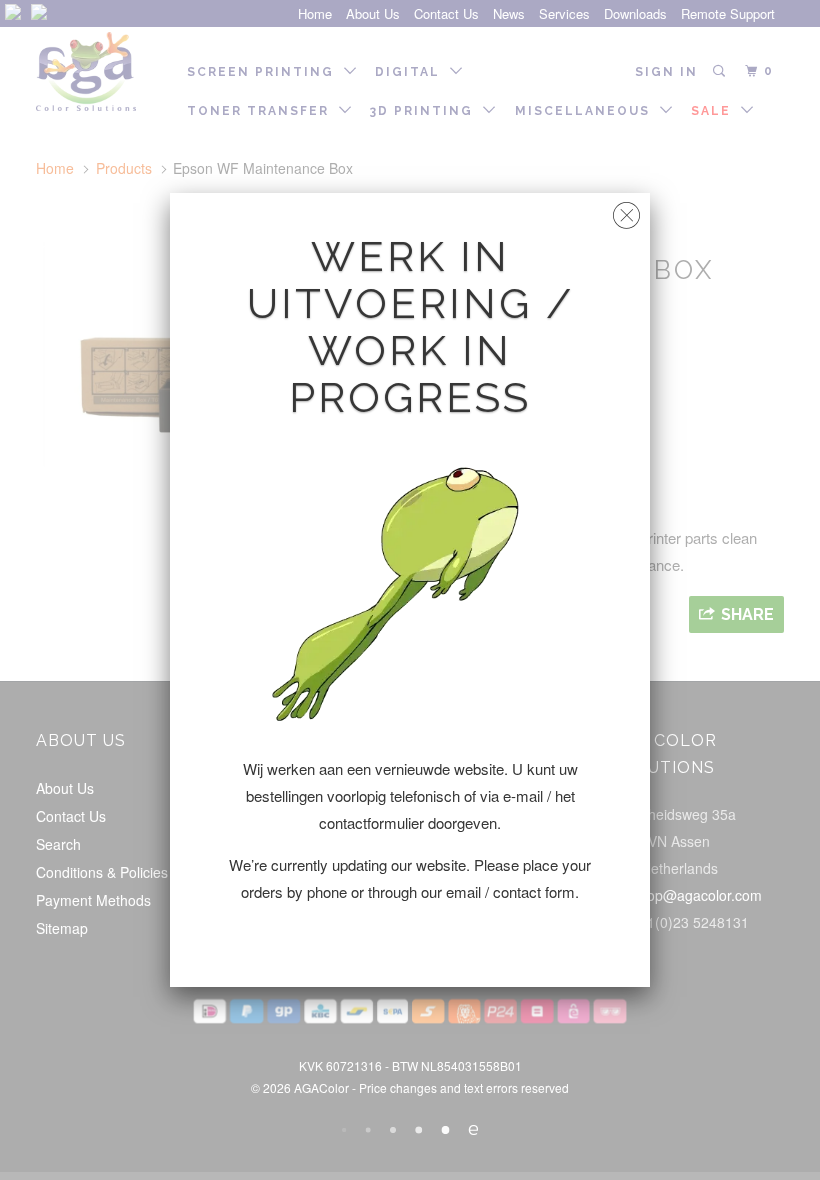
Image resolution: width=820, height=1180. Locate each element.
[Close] (626, 210)
